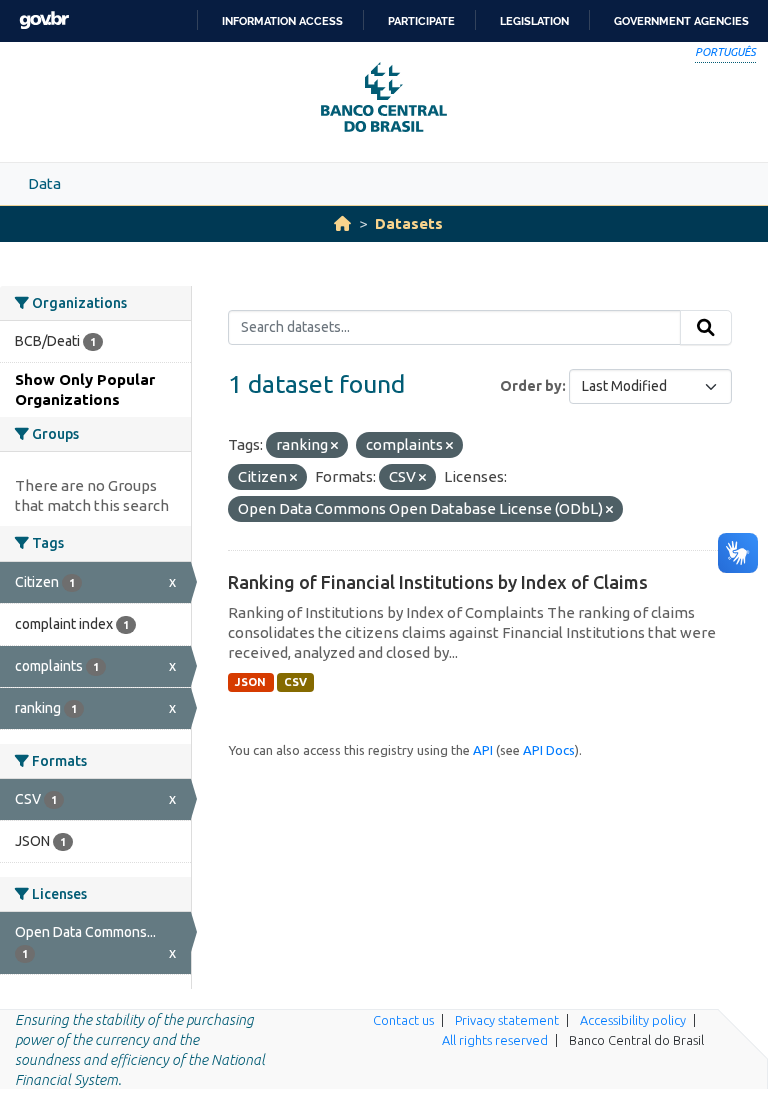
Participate (421, 21)
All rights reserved (495, 1040)
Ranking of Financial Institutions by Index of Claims (438, 582)
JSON (250, 682)
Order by (531, 386)
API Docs (549, 750)
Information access (282, 21)
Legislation (534, 21)
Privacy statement (507, 1020)
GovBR (44, 20)
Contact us (403, 1020)
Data (44, 183)
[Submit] (706, 328)
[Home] (342, 223)
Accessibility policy (633, 1020)
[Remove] (334, 446)
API (483, 750)
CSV (295, 682)
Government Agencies (681, 21)
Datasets (409, 223)
